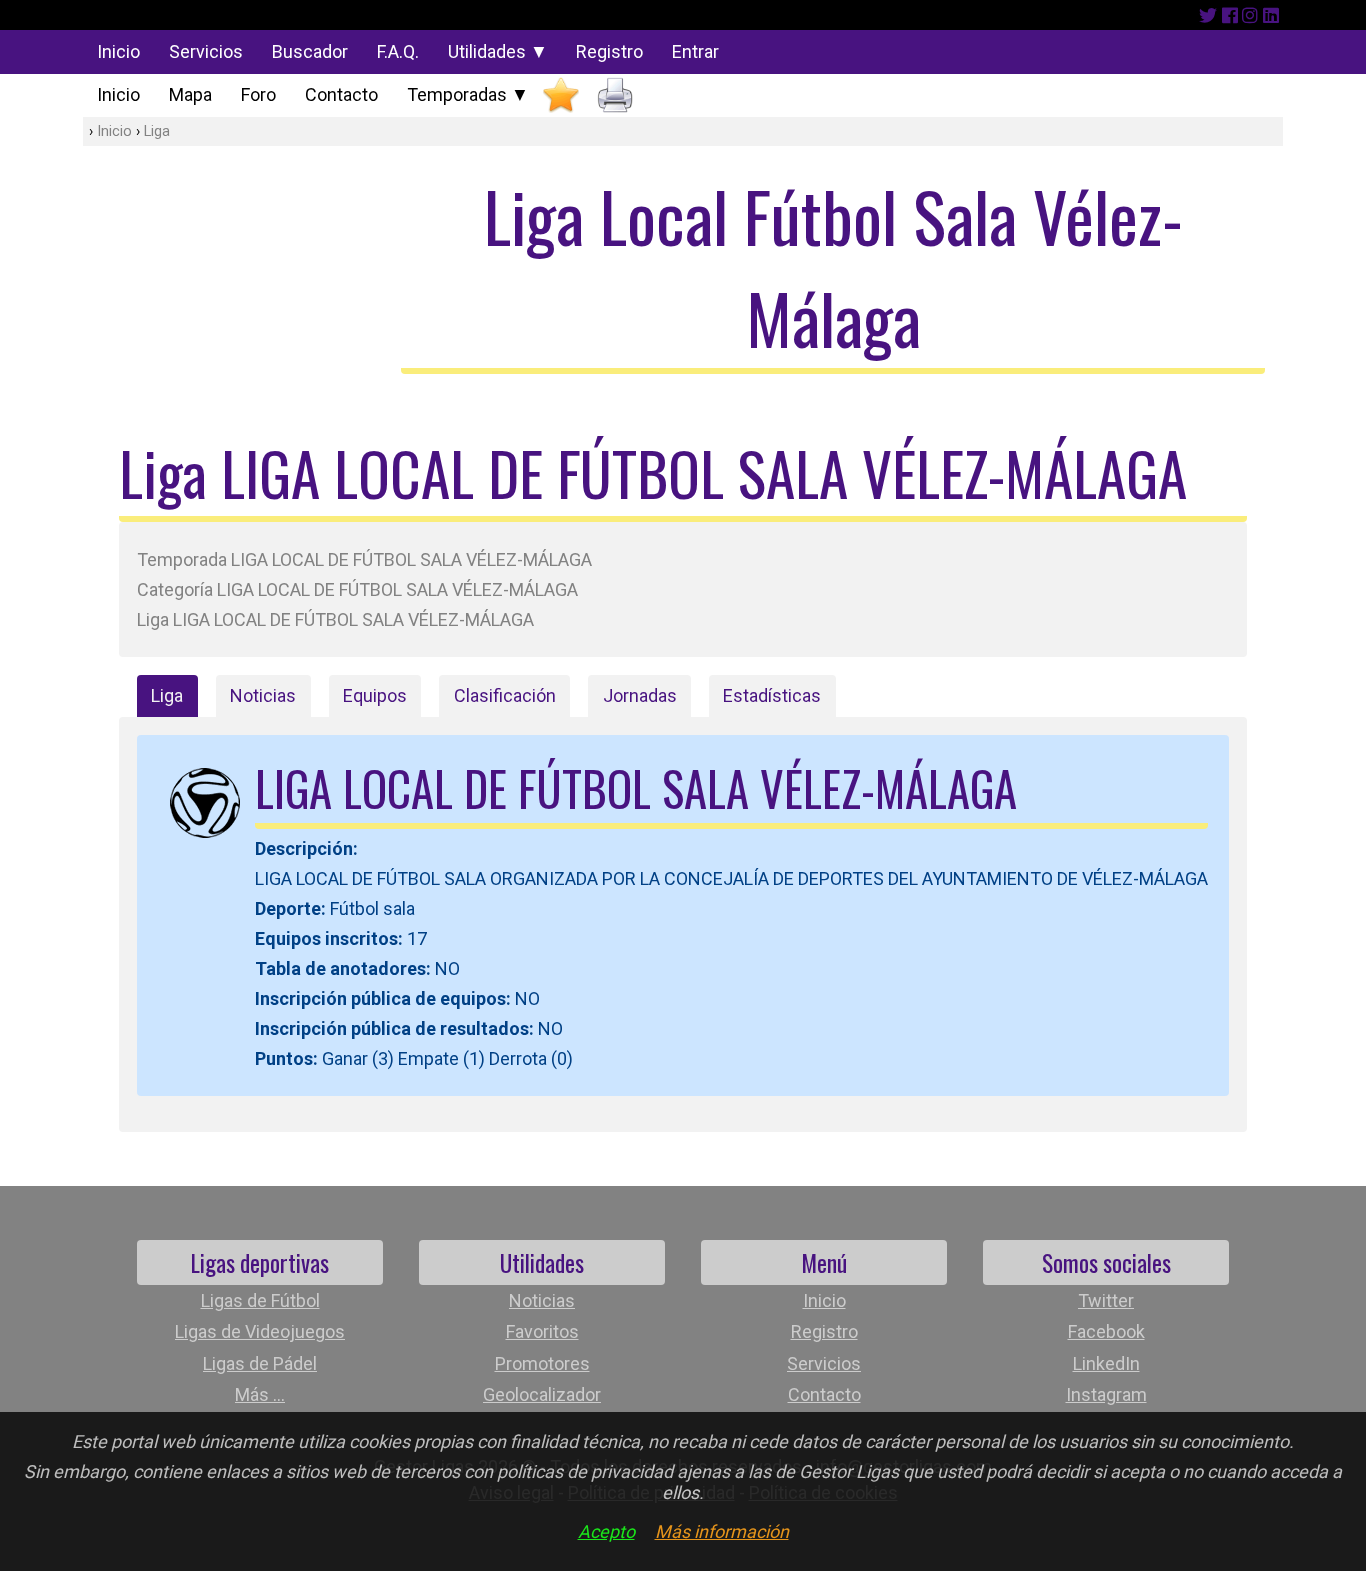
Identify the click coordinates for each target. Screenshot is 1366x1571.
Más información (722, 1531)
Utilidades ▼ (498, 51)
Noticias (263, 695)
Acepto (606, 1531)
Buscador (310, 51)
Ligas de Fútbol (260, 1300)
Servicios (206, 51)
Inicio (118, 51)
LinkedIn (1106, 1363)
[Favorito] (561, 95)
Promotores (542, 1363)
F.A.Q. (398, 51)
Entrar (695, 51)
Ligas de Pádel (260, 1363)
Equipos (375, 695)
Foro (258, 94)
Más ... (260, 1394)
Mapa (190, 94)
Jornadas (640, 695)
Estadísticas (772, 695)
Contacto (341, 94)
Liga (157, 131)
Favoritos (542, 1331)
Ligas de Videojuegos (260, 1331)
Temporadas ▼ (468, 94)
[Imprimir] (615, 95)
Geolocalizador (542, 1394)
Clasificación (505, 695)
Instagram (1106, 1394)
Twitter (1106, 1300)
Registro (609, 51)
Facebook (1106, 1331)
